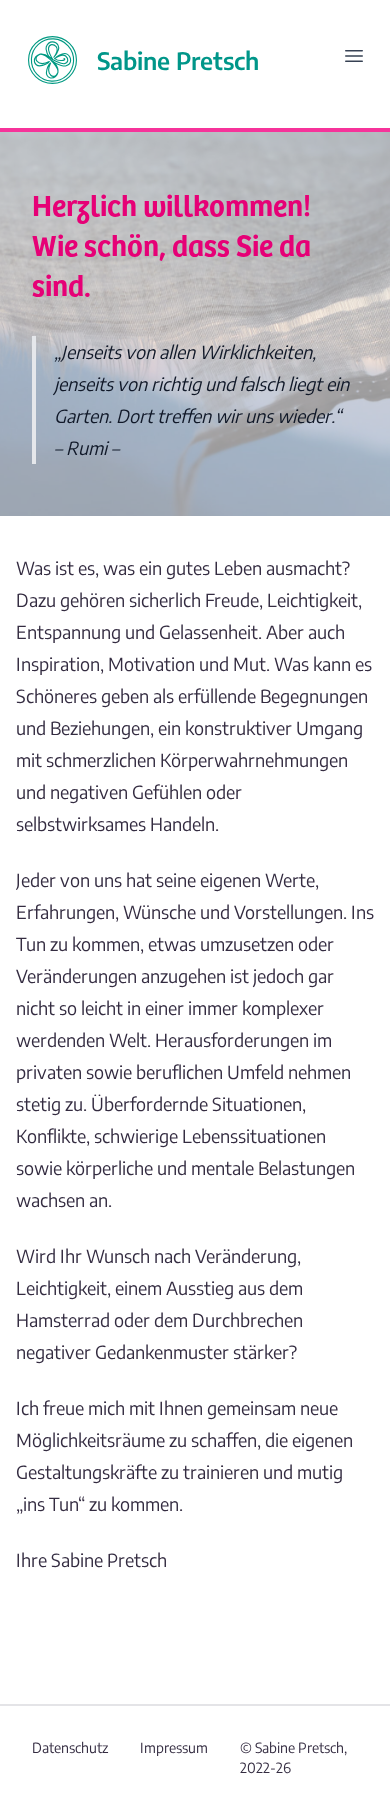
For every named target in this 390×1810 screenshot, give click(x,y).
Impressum (174, 1747)
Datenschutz (70, 1747)
